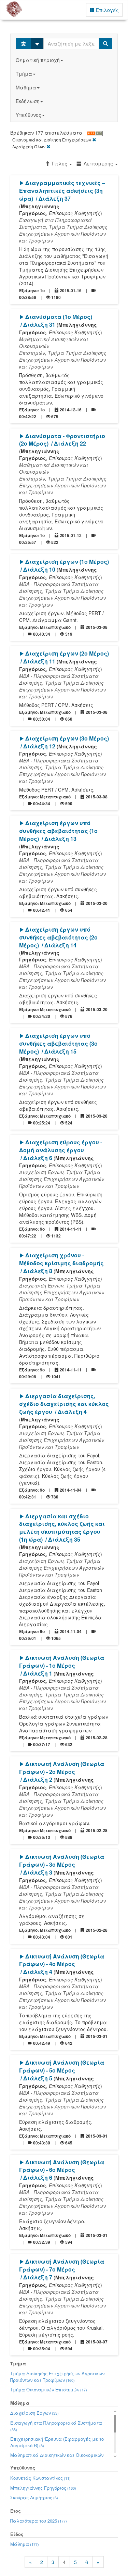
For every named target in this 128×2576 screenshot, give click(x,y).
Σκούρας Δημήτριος (34, 2497)
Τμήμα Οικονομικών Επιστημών (49, 2390)
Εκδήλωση (28, 101)
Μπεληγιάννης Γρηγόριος (43, 2488)
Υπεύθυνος (29, 115)
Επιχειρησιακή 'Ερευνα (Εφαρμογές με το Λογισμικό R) (57, 2442)
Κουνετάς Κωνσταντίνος (40, 2478)
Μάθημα (26, 87)
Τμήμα (24, 74)
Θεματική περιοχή (38, 60)
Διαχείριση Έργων (34, 2413)
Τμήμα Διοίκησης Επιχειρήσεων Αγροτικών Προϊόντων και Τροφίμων (57, 2377)
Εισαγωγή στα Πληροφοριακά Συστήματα (56, 2426)
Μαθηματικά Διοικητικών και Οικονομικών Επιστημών (57, 2458)
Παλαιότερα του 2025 (39, 2521)
